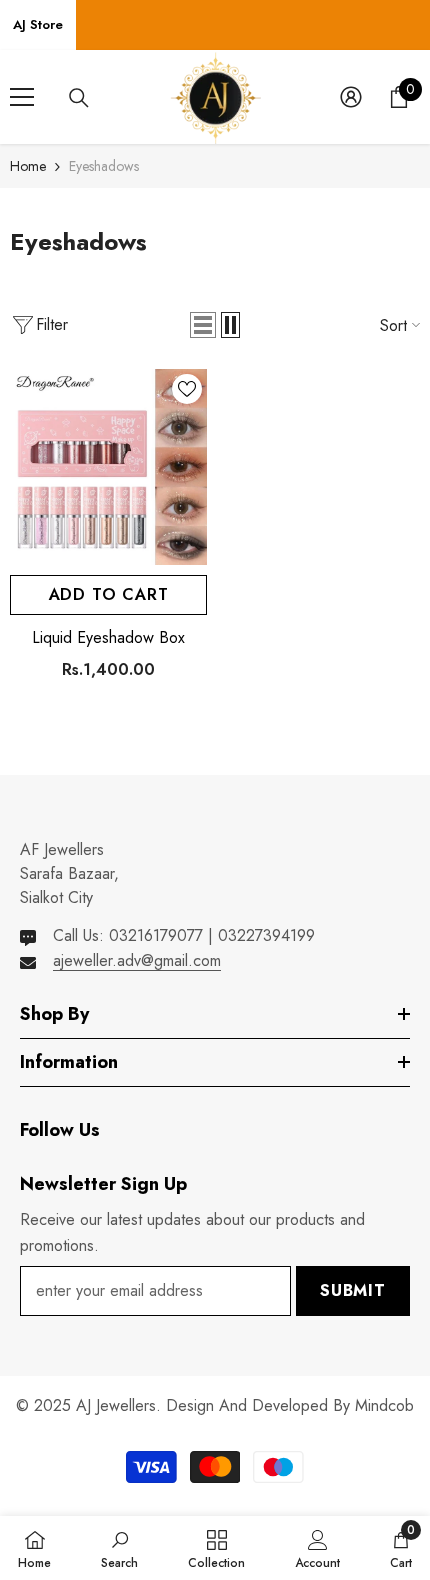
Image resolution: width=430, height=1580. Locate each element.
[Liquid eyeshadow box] (108, 467)
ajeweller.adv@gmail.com (137, 960)
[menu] (22, 97)
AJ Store (38, 24)
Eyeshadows (104, 166)
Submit (353, 1290)
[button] (203, 325)
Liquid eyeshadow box (108, 638)
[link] (119, 1548)
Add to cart (109, 594)
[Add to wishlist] (187, 389)
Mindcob (384, 1405)
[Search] (79, 98)
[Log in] (351, 97)
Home (28, 166)
